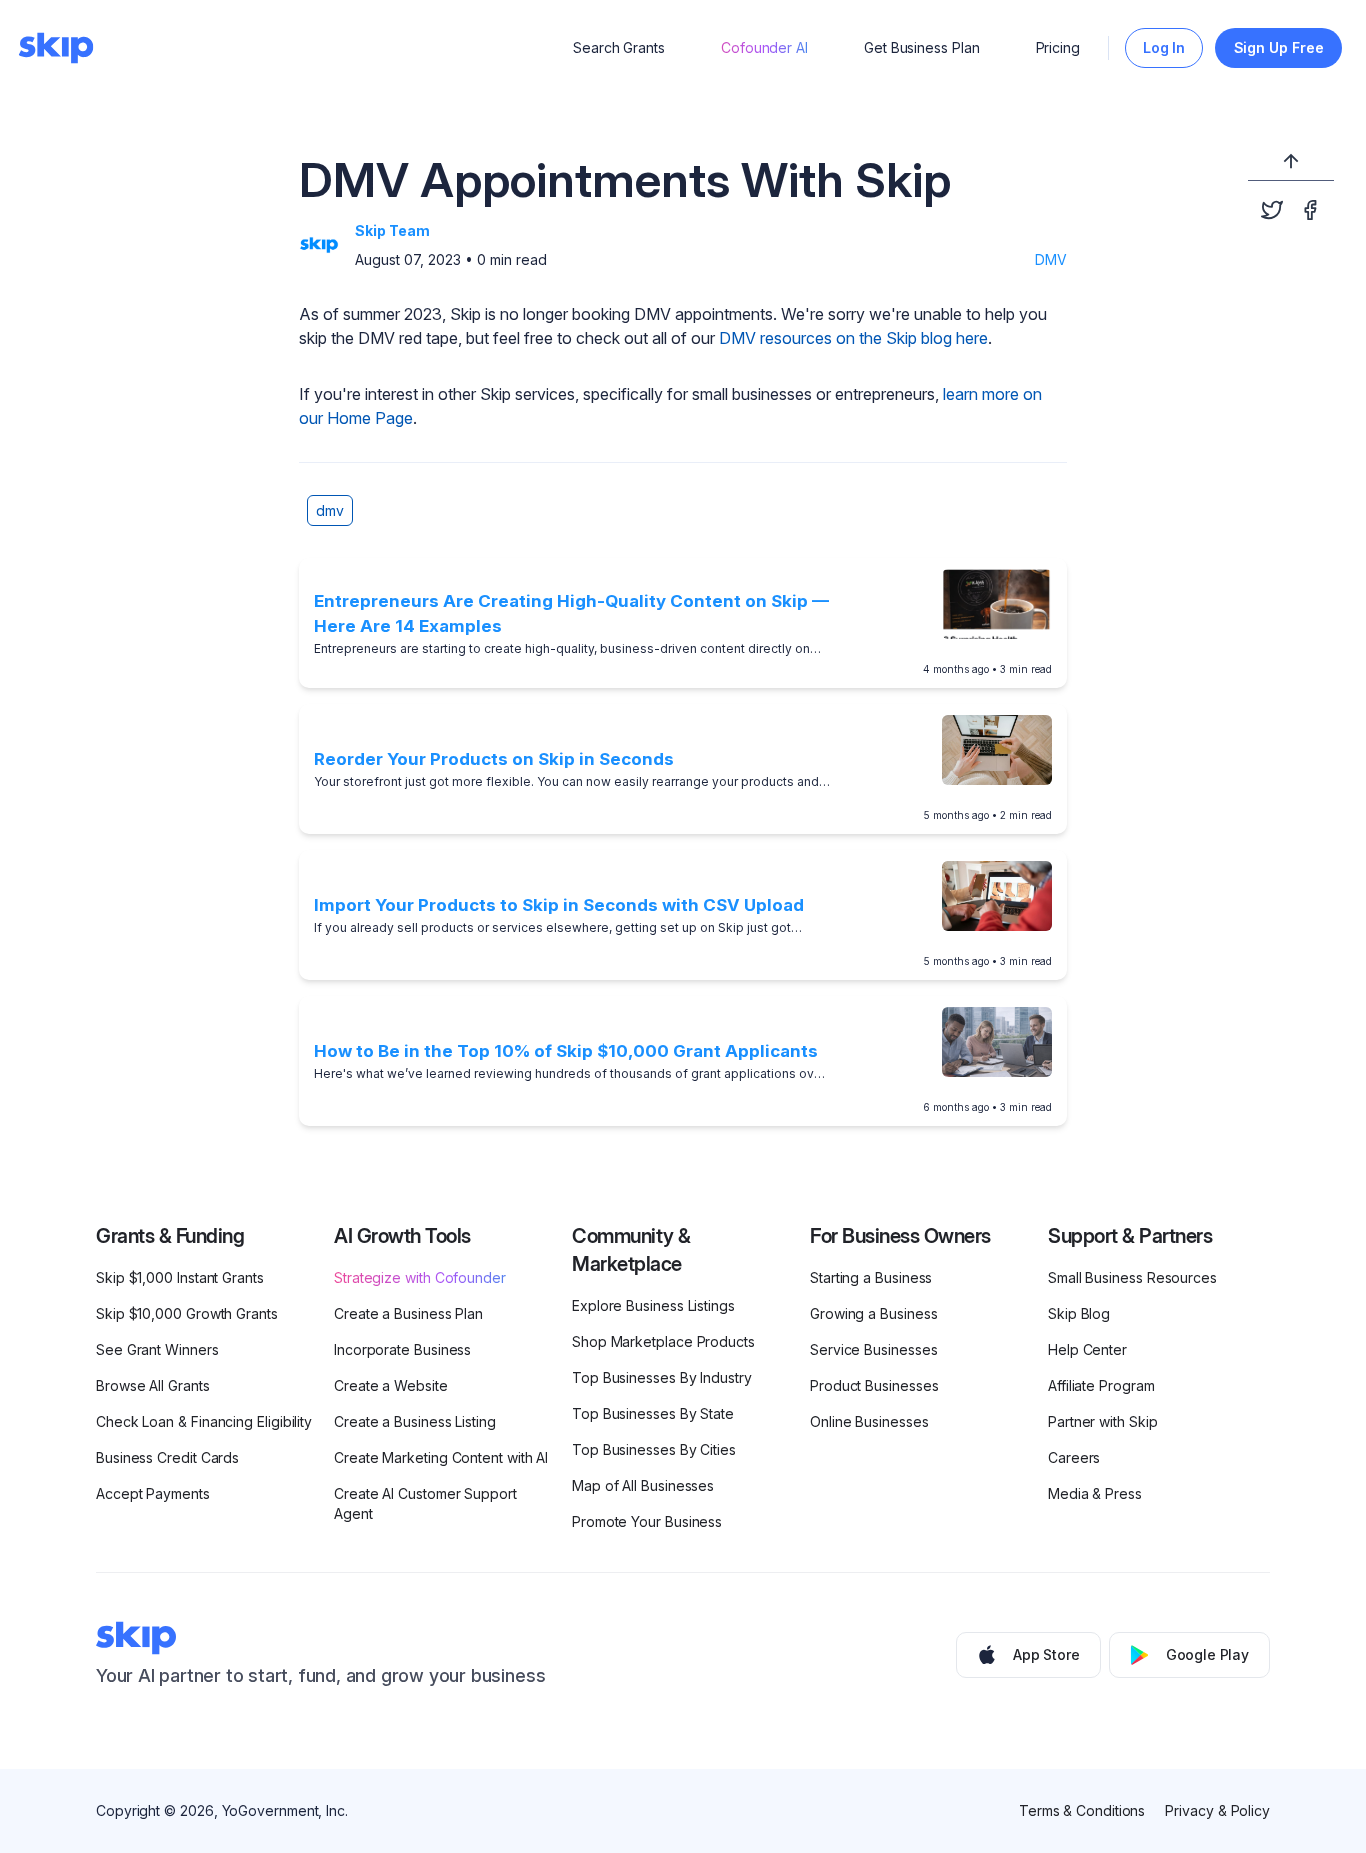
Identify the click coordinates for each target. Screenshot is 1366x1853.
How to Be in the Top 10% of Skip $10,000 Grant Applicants (566, 1051)
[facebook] (1310, 210)
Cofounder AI (764, 47)
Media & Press (1095, 1493)
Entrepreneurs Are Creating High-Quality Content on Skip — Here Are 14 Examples (571, 614)
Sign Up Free (1279, 47)
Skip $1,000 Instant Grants (180, 1277)
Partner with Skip (1103, 1421)
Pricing (1058, 47)
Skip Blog (1079, 1313)
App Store (1046, 1654)
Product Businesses (874, 1385)
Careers (1074, 1457)
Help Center (1087, 1349)
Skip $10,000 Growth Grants (187, 1313)
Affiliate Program (1101, 1385)
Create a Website (391, 1385)
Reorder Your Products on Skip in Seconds (494, 759)
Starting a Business (871, 1277)
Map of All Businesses (643, 1485)
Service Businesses (874, 1349)
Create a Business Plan (408, 1313)
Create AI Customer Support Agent (425, 1503)
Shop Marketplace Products (663, 1341)
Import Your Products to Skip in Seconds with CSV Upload (559, 905)
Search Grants (619, 47)
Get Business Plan (922, 47)
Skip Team (392, 230)
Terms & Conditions (1082, 1810)
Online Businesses (869, 1421)
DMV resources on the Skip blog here (853, 338)
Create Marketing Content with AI (441, 1457)
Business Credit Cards (167, 1457)
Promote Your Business (647, 1521)
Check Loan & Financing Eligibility (204, 1421)
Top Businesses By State (653, 1413)
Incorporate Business (402, 1349)
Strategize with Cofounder (420, 1277)
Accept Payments (153, 1493)
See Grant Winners (157, 1349)
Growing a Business (874, 1313)
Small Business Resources (1132, 1277)
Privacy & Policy (1217, 1810)
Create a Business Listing (415, 1421)
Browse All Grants (153, 1385)
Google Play (1207, 1654)
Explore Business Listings (653, 1305)
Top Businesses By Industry (662, 1377)
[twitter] (1272, 210)
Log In (1164, 47)
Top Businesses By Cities (654, 1449)
